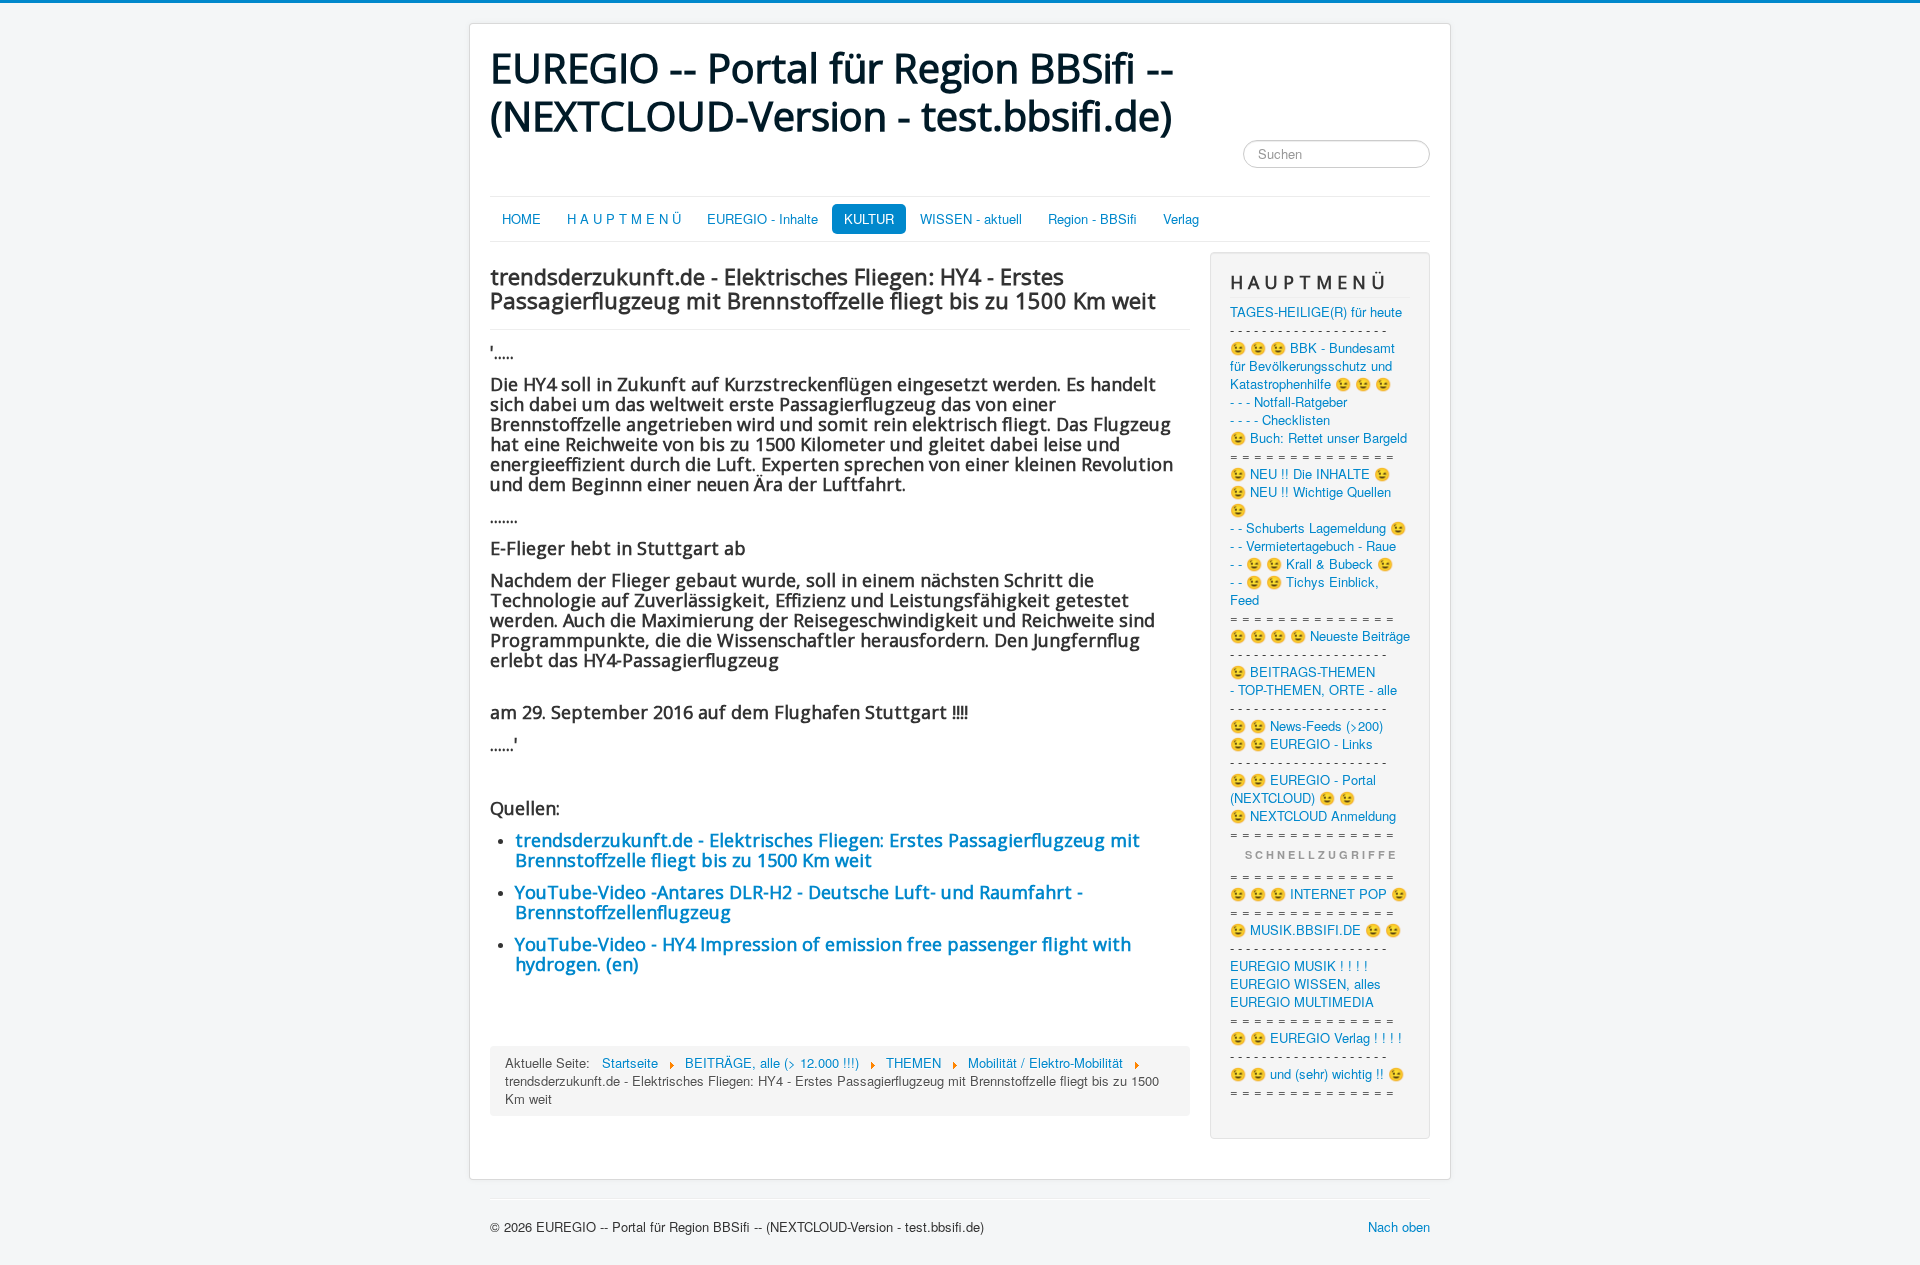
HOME (521, 218)
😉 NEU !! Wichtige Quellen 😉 (1310, 501)
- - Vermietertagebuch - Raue (1313, 546)
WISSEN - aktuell (971, 218)
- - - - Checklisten (1280, 420)
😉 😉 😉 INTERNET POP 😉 (1318, 894)
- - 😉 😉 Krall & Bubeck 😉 (1311, 564)
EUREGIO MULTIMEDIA (1302, 1002)
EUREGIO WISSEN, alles (1305, 984)
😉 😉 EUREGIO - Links (1301, 744)
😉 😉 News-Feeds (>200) (1306, 726)
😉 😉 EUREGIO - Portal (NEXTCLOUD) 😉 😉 (1303, 789)
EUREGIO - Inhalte (762, 218)
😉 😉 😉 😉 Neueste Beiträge (1320, 636)
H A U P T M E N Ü (624, 218)
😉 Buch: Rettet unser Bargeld (1318, 438)
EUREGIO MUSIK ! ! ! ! (1299, 966)
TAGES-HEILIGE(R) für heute (1316, 312)
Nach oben (1399, 1226)
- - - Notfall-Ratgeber (1288, 402)
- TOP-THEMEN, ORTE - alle (1313, 690)
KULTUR (869, 218)
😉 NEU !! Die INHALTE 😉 (1310, 474)
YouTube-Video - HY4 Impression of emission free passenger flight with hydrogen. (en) (823, 954)
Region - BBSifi (1092, 218)
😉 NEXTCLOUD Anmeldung (1313, 816)
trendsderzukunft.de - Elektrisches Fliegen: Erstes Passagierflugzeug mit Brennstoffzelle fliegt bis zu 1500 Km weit (827, 850)
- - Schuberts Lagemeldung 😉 (1318, 528)
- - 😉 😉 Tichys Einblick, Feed (1304, 591)
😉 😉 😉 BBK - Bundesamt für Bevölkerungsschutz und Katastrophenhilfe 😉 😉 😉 (1312, 366)
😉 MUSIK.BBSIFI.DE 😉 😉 (1315, 930)
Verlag (1181, 218)
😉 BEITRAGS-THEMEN (1302, 672)
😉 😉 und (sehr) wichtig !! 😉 (1317, 1074)
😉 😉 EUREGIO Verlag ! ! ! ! (1316, 1038)
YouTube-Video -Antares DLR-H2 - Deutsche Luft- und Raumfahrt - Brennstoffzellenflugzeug (799, 902)
